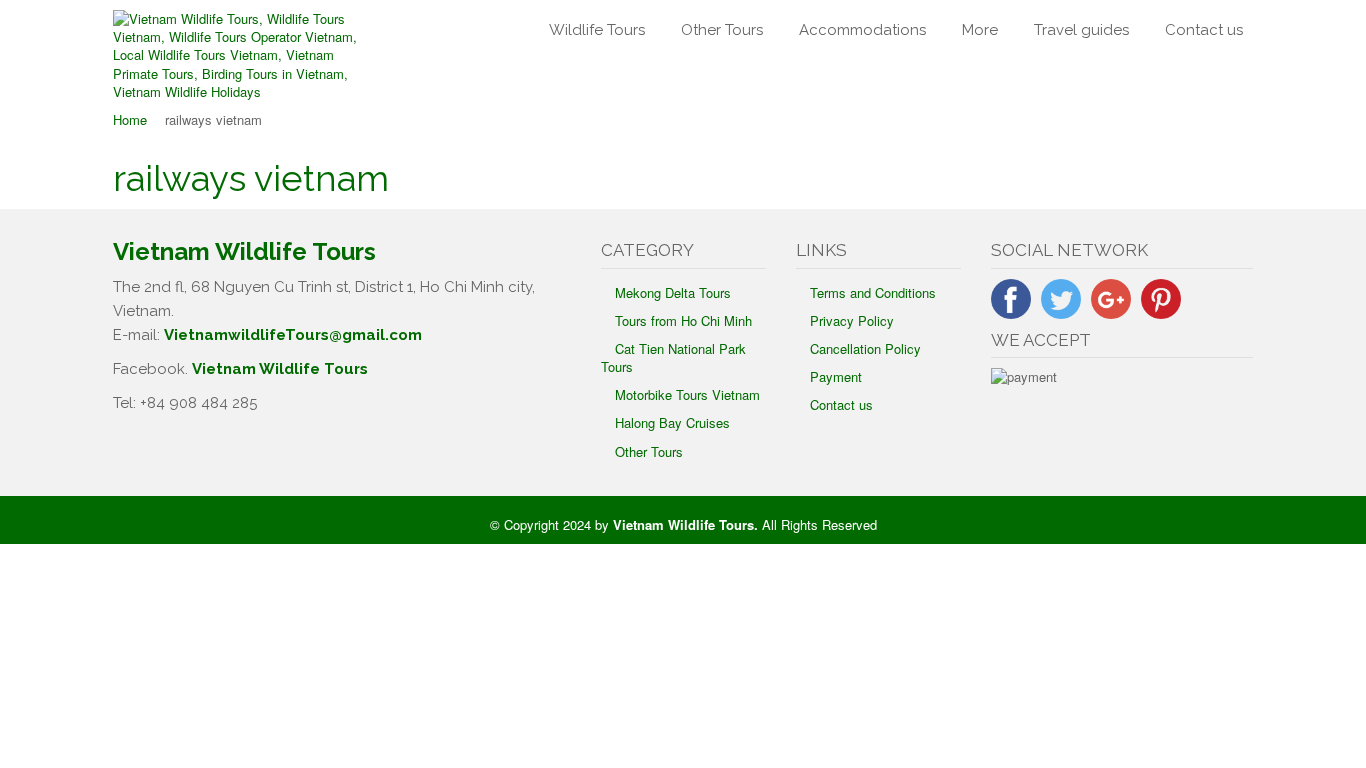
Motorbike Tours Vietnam (687, 394)
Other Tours (722, 30)
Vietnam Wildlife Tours (280, 369)
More (980, 30)
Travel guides (1081, 30)
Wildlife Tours (597, 30)
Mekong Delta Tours (673, 292)
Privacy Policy (852, 320)
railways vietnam (251, 178)
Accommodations (862, 30)
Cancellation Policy (865, 348)
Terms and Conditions (873, 292)
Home (130, 119)
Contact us (1204, 30)
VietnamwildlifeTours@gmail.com (293, 335)
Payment (836, 376)
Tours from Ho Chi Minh (683, 320)
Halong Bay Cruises (672, 422)
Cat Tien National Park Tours (673, 357)
